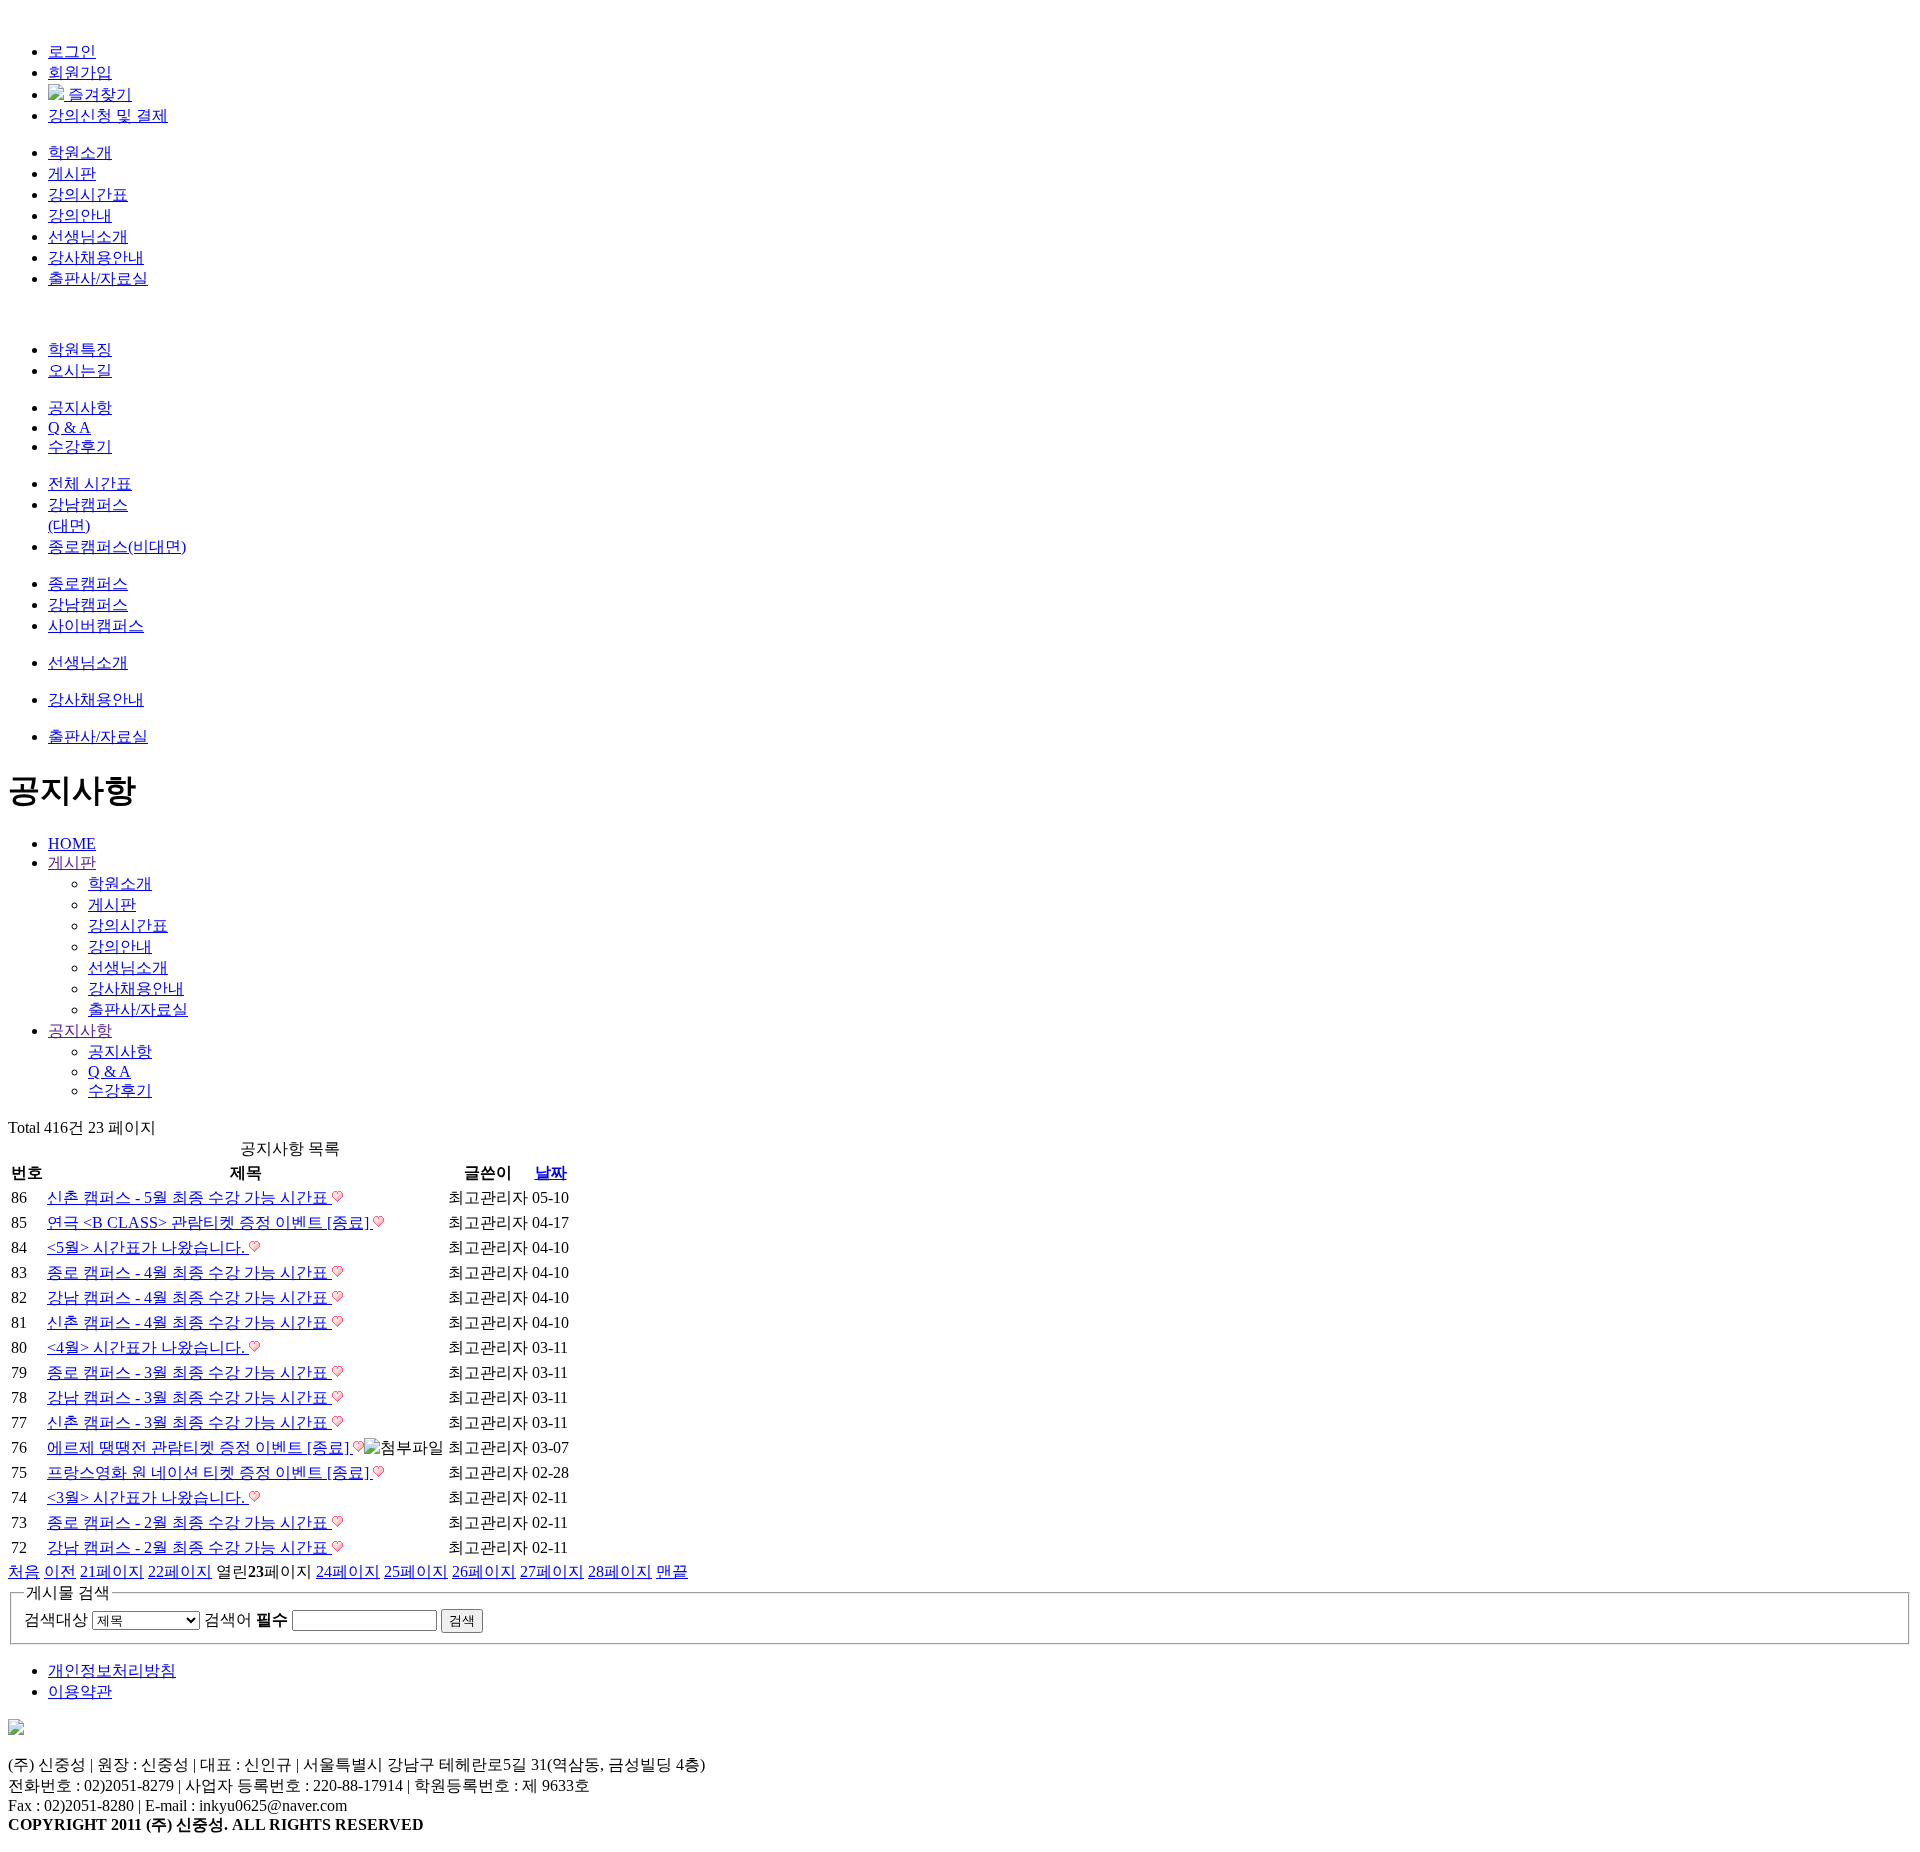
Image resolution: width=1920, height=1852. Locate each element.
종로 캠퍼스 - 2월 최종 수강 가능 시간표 (189, 1522)
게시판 (72, 173)
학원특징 (80, 349)
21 (112, 1571)
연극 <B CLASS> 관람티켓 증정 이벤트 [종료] (210, 1222)
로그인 (72, 51)
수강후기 (80, 446)
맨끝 (672, 1571)
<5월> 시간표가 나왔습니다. (148, 1247)
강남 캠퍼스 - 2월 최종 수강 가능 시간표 (189, 1547)
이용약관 (80, 1691)
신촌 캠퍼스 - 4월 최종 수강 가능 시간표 (189, 1322)
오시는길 (80, 370)
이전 (60, 1571)
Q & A (69, 427)
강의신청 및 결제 (108, 115)
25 (416, 1571)
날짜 (551, 1172)
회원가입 (80, 72)
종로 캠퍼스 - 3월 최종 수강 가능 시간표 (189, 1372)
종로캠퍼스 (88, 583)
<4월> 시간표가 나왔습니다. (148, 1347)
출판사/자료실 (98, 278)
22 (180, 1571)
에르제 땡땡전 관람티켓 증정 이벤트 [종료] (200, 1447)
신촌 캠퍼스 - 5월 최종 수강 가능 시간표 (189, 1197)
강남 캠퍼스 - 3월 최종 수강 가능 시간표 (189, 1397)
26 (484, 1571)
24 (348, 1571)
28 (620, 1571)
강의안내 (80, 215)
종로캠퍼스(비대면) (117, 546)
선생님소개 (88, 236)
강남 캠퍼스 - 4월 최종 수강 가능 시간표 (189, 1297)
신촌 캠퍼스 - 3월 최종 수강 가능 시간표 (189, 1422)
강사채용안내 (96, 257)
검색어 (246, 1619)
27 (552, 1571)
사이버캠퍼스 (96, 625)
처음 (24, 1571)
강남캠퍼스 (88, 604)
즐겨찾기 (98, 94)
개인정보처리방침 (112, 1670)
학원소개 (80, 152)
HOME (72, 843)
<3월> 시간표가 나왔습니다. (148, 1497)
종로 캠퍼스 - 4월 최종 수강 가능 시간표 (189, 1272)
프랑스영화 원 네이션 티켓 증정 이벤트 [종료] (210, 1472)
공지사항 (80, 407)
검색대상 (56, 1619)
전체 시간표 (90, 483)
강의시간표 (88, 194)
